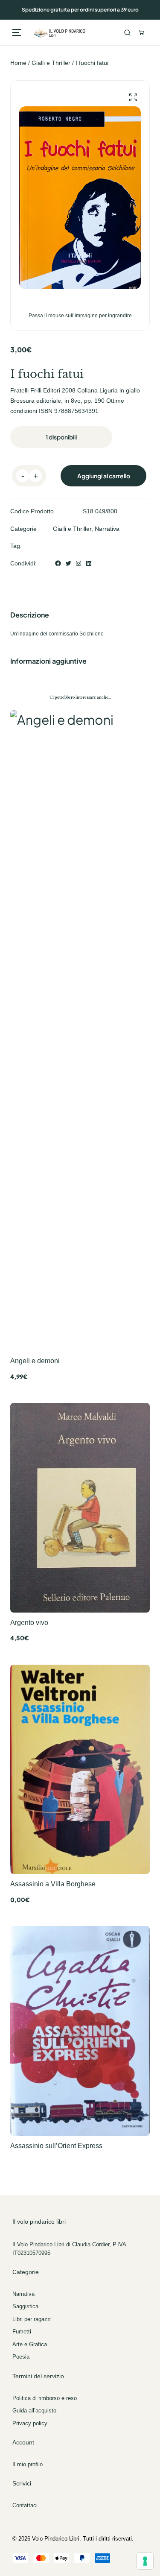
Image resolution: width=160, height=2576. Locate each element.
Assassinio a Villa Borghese (53, 1884)
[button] (133, 98)
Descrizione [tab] (30, 615)
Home (18, 63)
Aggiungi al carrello (104, 476)
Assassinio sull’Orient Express (56, 2146)
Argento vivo (29, 1622)
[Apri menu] (17, 32)
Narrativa (107, 529)
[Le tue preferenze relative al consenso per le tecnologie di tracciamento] (145, 2561)
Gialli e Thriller (51, 63)
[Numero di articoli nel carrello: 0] (141, 32)
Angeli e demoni (35, 1361)
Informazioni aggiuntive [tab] (48, 661)
